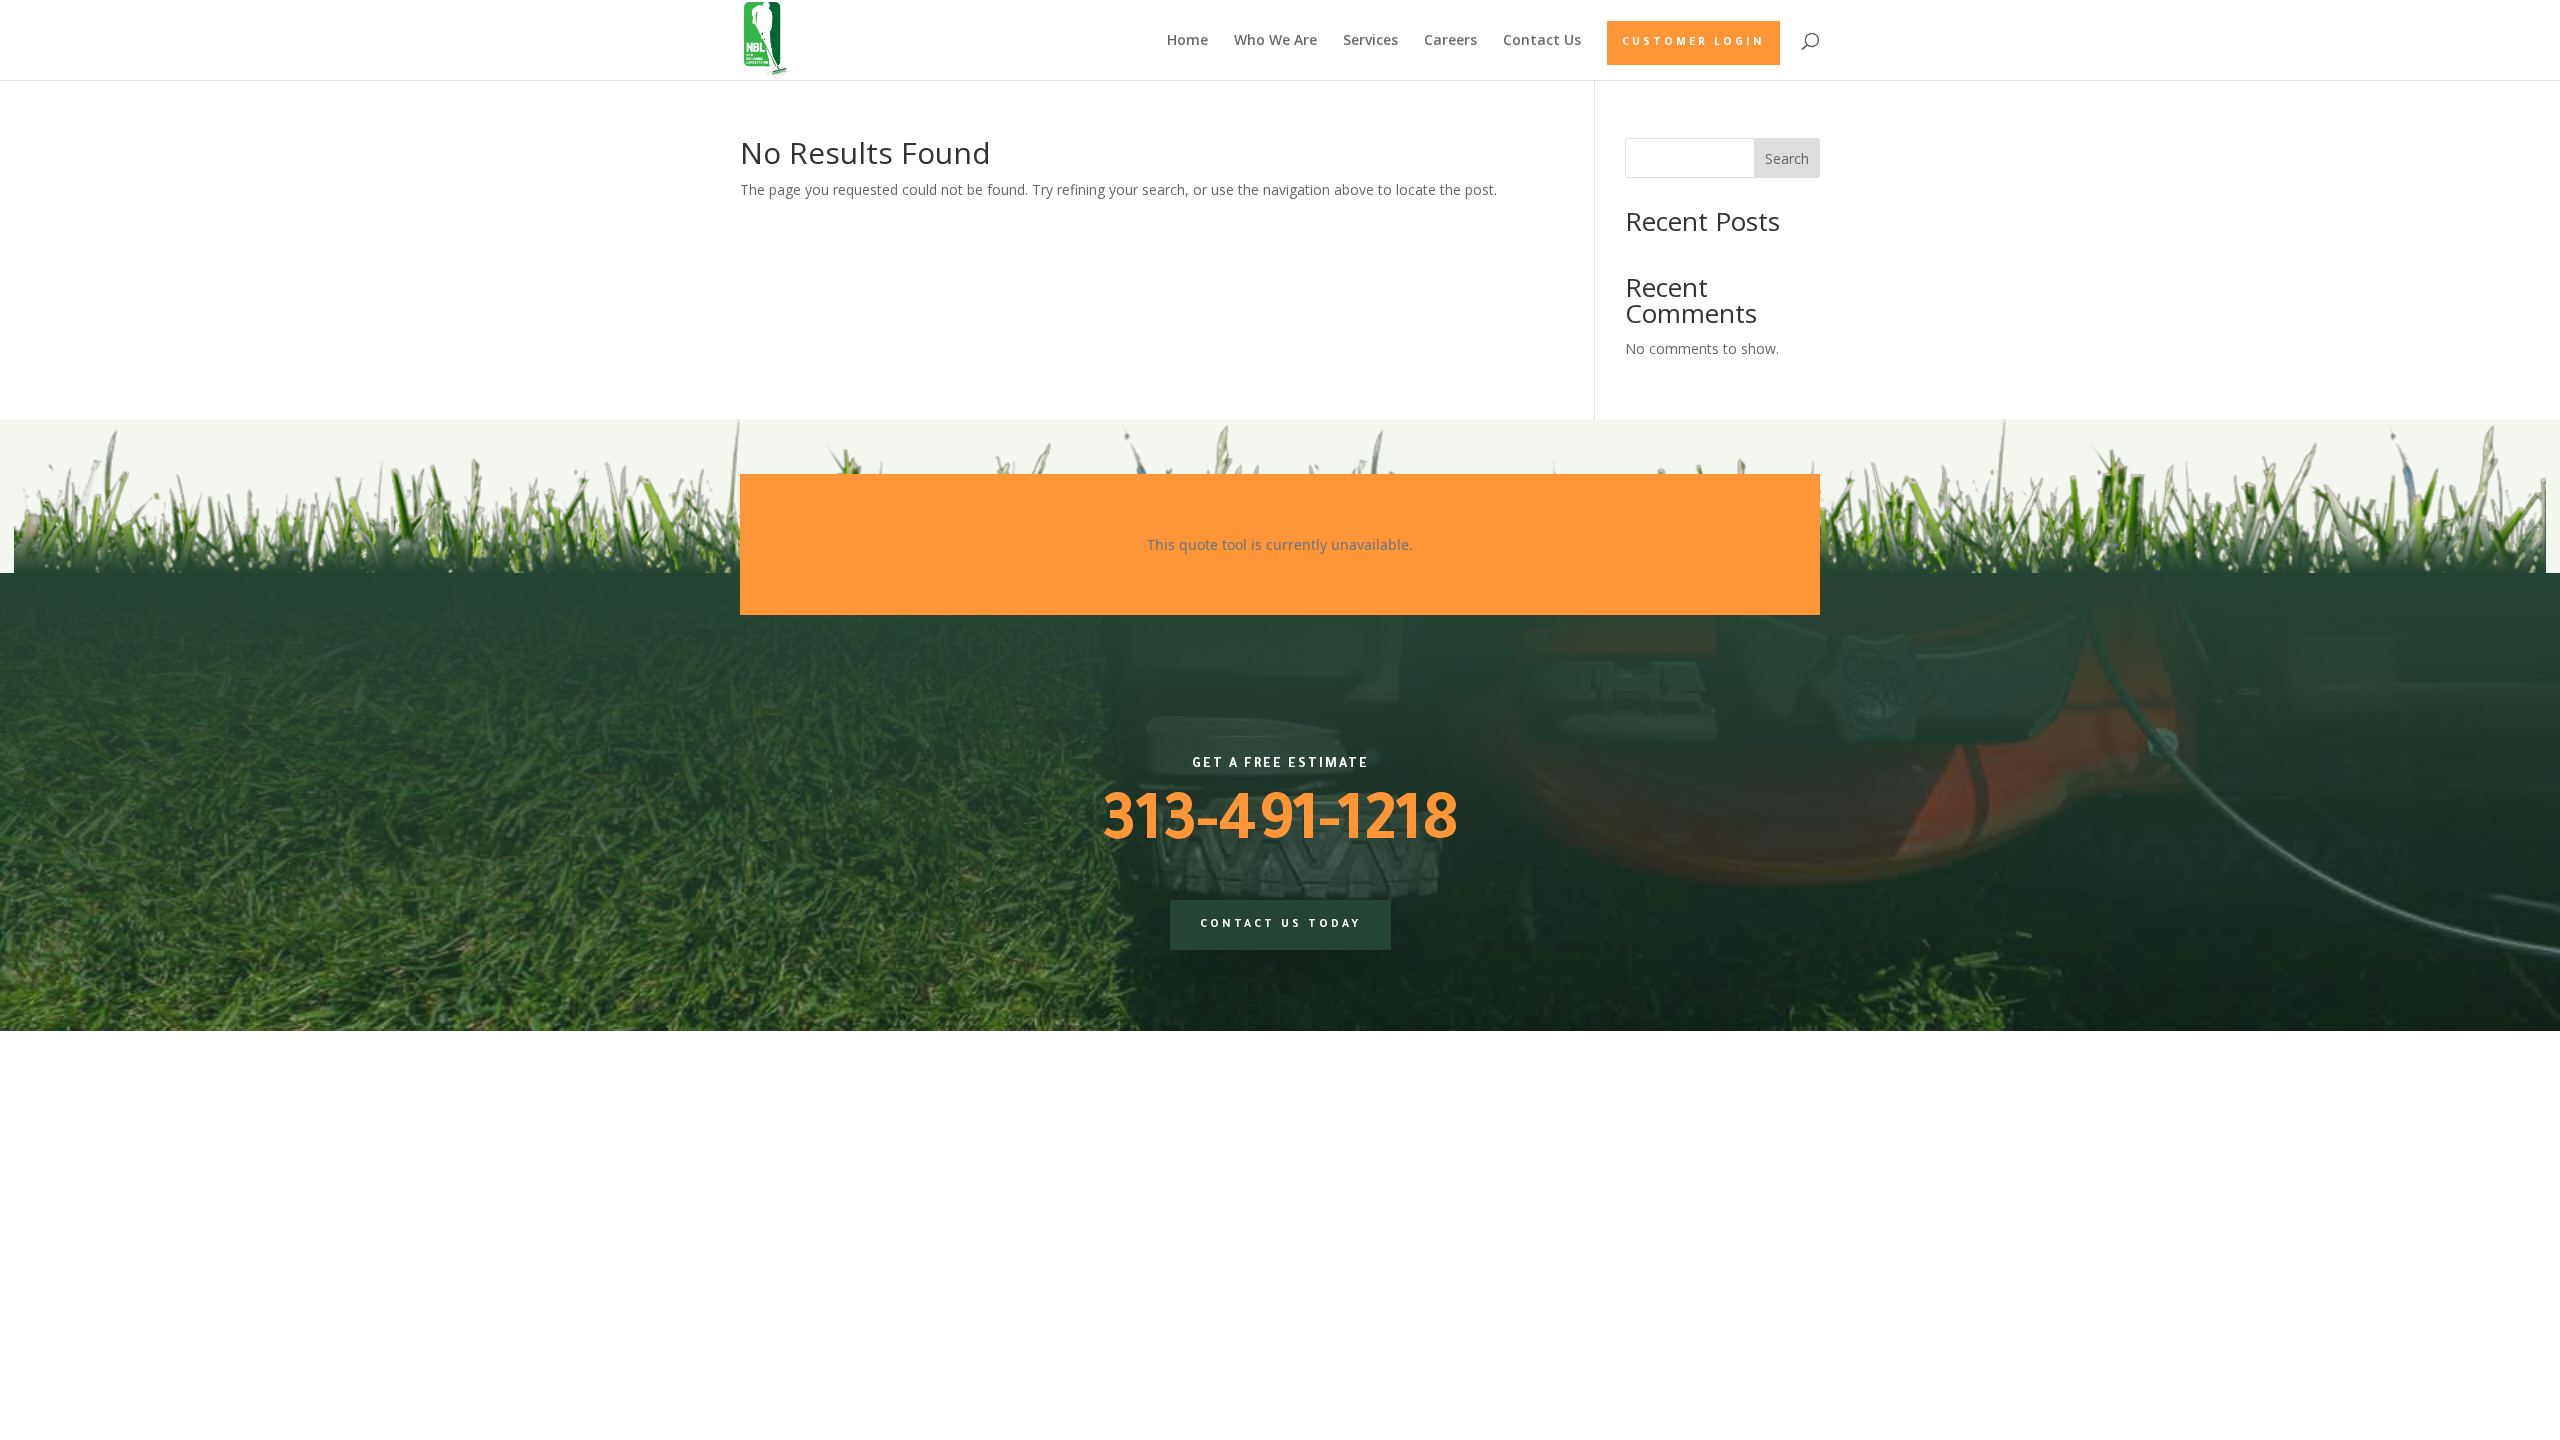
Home (1187, 41)
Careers (1450, 41)
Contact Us (1542, 41)
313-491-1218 (1280, 828)
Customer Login (1693, 43)
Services (1370, 41)
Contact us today (1280, 925)
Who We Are (1275, 41)
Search (1787, 158)
